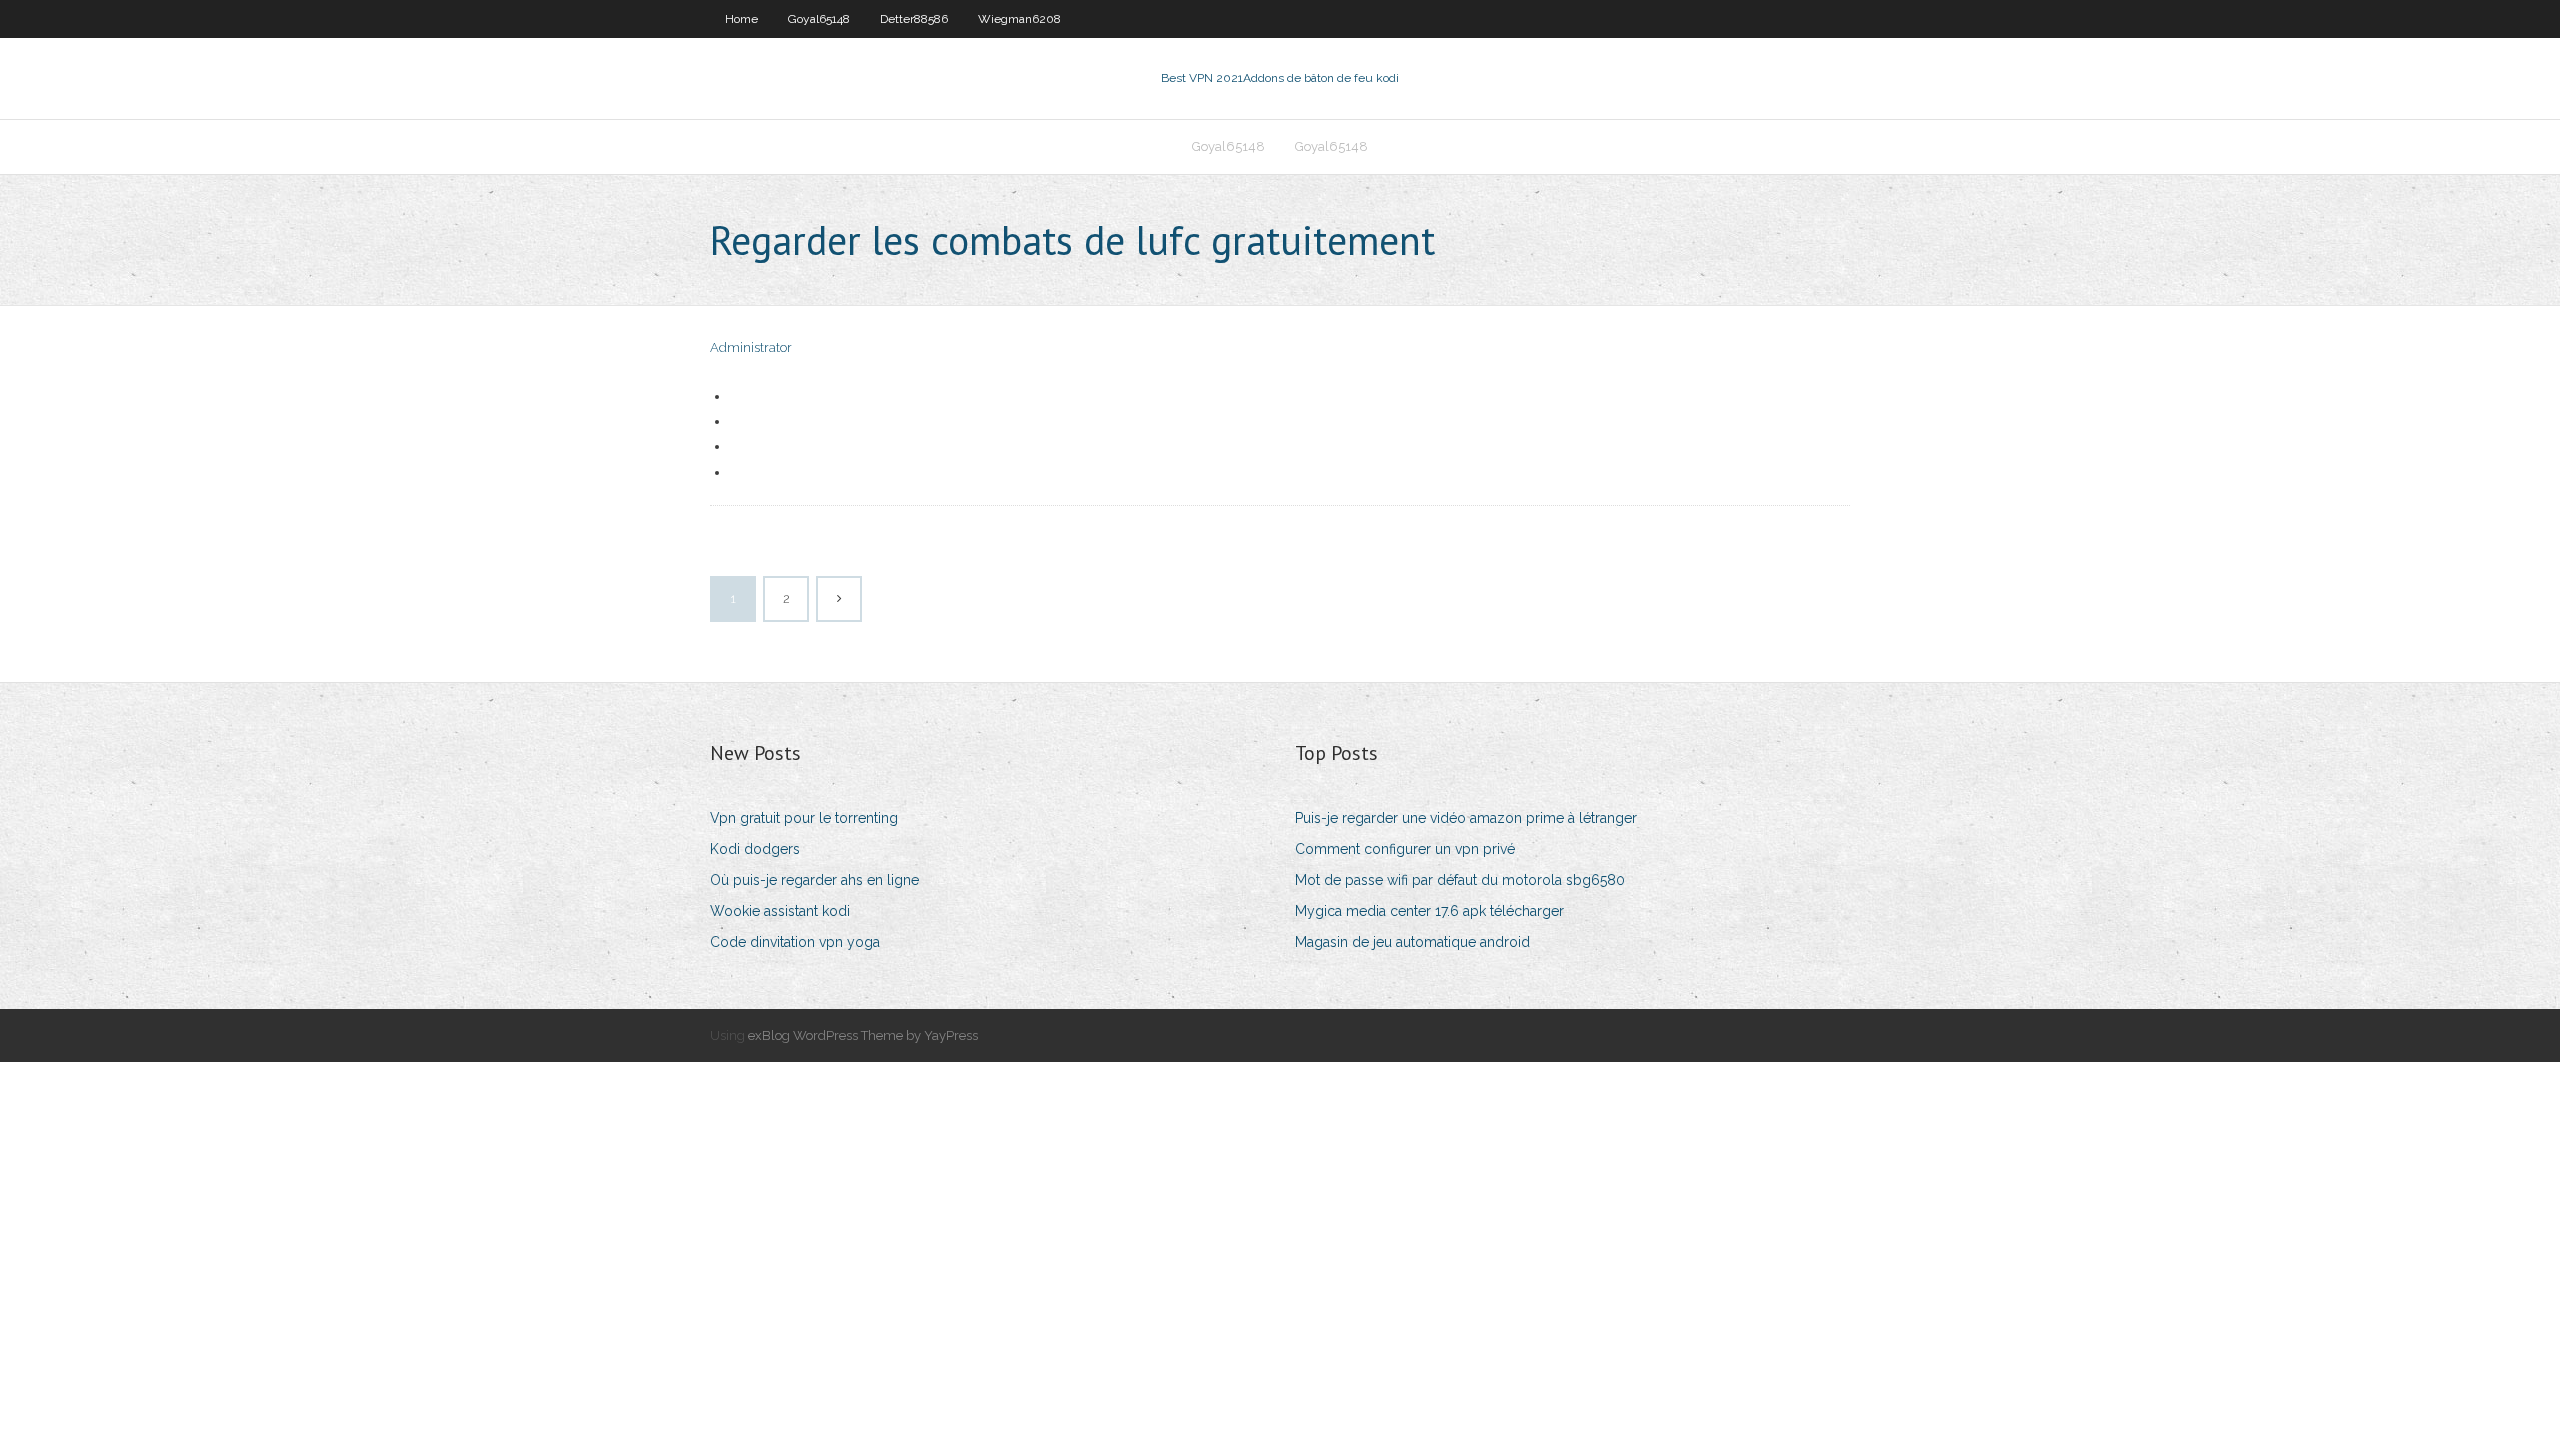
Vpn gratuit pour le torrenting (804, 818)
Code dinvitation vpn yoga (795, 942)
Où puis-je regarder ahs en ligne (814, 880)
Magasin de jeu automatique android (1412, 942)
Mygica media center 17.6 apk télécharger (1429, 911)
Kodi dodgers (755, 849)
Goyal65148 (819, 19)
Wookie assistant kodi (780, 911)
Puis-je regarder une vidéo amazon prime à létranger (1466, 818)
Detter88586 (914, 19)
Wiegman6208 (1019, 19)
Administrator (751, 347)
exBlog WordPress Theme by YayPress (863, 1035)
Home (741, 19)
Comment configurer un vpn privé (1405, 849)
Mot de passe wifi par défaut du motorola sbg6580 (1460, 880)
